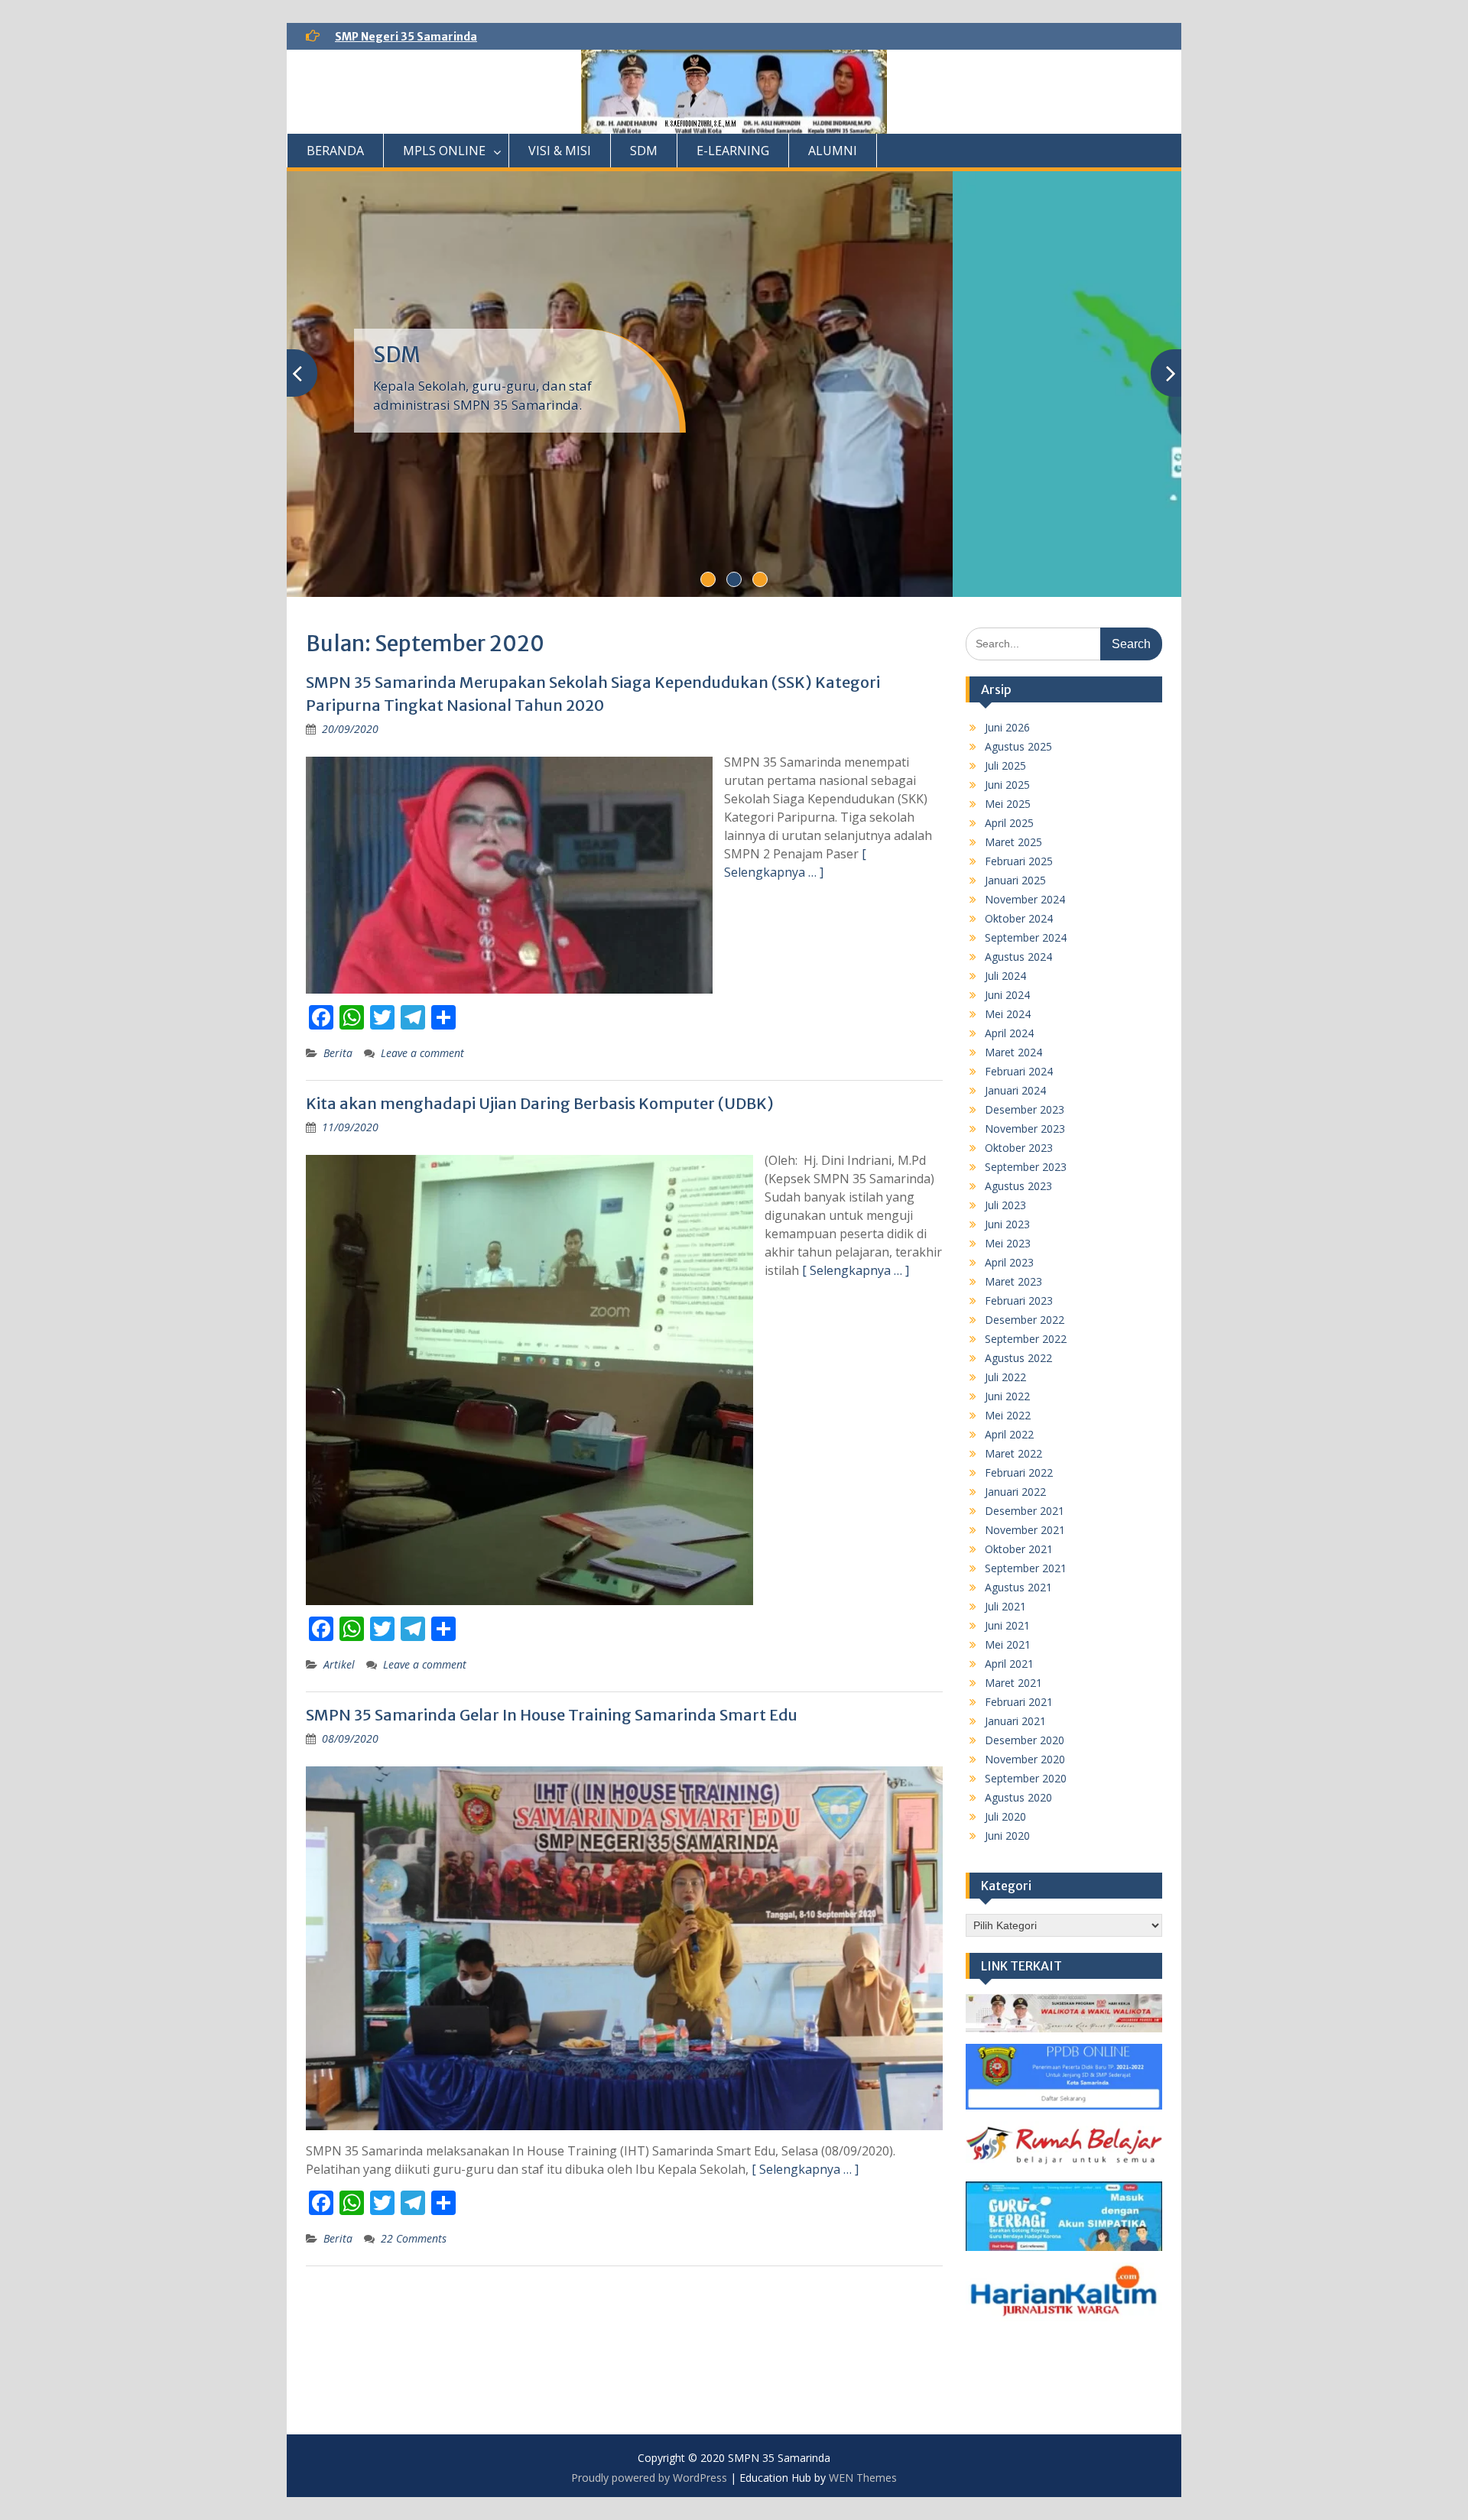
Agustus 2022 (1018, 1358)
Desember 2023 (1025, 1109)
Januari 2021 (1015, 1721)
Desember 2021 (1025, 1511)
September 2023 (1026, 1167)
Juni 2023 (1007, 1224)
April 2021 (1009, 1664)
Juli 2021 (1005, 1606)
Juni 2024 (1007, 995)
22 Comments (414, 2238)
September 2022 (1026, 1339)
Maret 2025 (1013, 842)
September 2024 (1026, 937)
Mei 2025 (1008, 804)
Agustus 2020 (1018, 1797)
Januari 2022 (1015, 1492)
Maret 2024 (1013, 1052)
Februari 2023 (1019, 1301)
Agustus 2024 (1018, 957)
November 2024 (1025, 899)
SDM (644, 151)
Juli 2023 (1005, 1205)
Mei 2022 (1008, 1415)
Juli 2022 (1005, 1377)
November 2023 (1025, 1129)
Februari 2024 (1019, 1071)
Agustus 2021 (1018, 1587)
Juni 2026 (1007, 727)
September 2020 (1026, 1778)
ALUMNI (833, 151)
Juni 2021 (1007, 1625)
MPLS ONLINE (444, 151)
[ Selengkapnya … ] (856, 1270)
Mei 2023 (1008, 1243)
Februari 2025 (1019, 861)
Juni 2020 (1007, 1836)
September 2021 (1026, 1568)
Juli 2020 (1005, 1816)
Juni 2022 (1007, 1396)
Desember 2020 (1025, 1740)
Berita (338, 1053)
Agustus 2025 (1018, 746)
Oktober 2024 (1019, 918)
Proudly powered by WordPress (649, 2478)
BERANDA (335, 151)
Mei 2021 (1008, 1644)
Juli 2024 (1005, 976)
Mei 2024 (1008, 1014)
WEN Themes (863, 2478)
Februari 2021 (1019, 1702)
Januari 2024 (1015, 1090)
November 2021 (1025, 1530)
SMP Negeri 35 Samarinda (406, 37)
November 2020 (1025, 1759)
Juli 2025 (1005, 765)
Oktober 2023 (1019, 1148)
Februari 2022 (1019, 1472)
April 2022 (1009, 1434)
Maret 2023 (1013, 1281)
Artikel (339, 1664)
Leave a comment (422, 1053)
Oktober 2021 (1019, 1549)
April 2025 (1009, 823)
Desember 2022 (1025, 1320)
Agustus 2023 (1018, 1186)
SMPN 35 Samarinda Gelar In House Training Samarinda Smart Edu (552, 1715)
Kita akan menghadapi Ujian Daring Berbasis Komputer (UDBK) (540, 1103)
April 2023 (1009, 1262)
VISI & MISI (560, 151)
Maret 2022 (1013, 1453)
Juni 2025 (1007, 785)
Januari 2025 (1015, 880)
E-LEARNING (733, 151)
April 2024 (1009, 1033)
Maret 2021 (1013, 1683)
